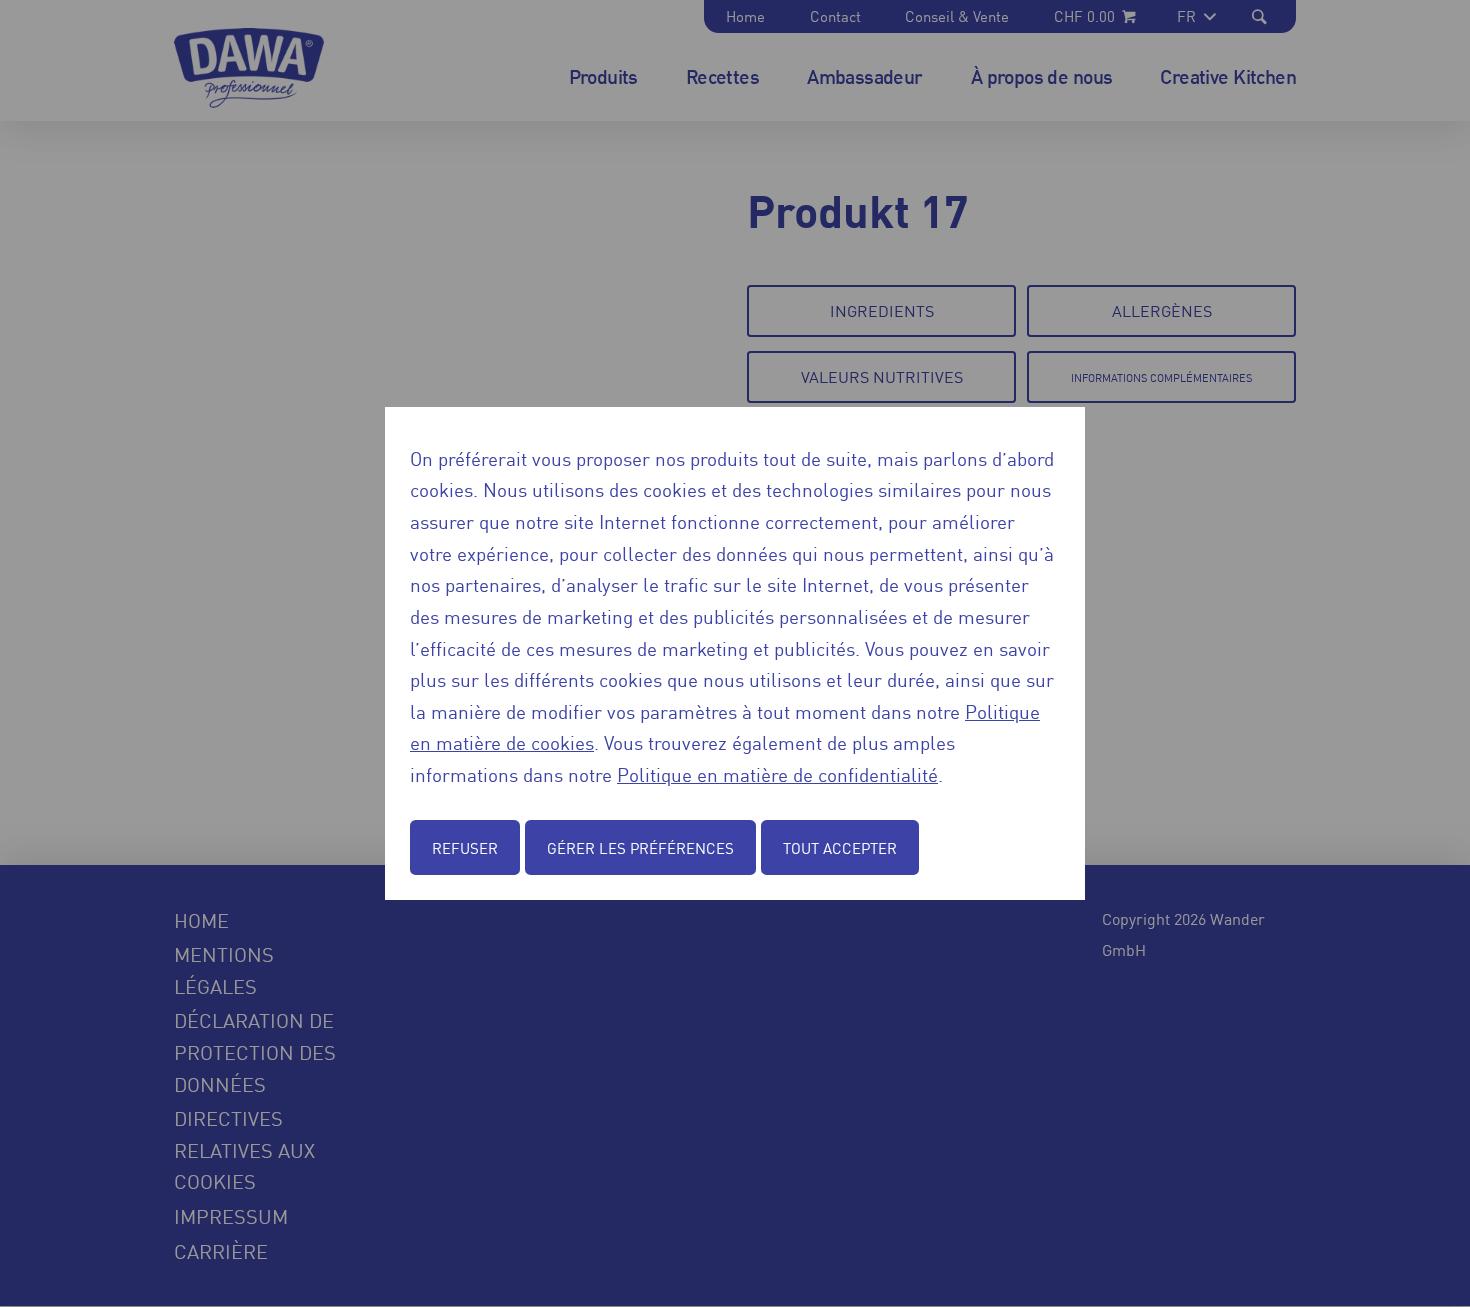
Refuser (465, 847)
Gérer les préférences (640, 847)
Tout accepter (840, 847)
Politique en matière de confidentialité (777, 773)
